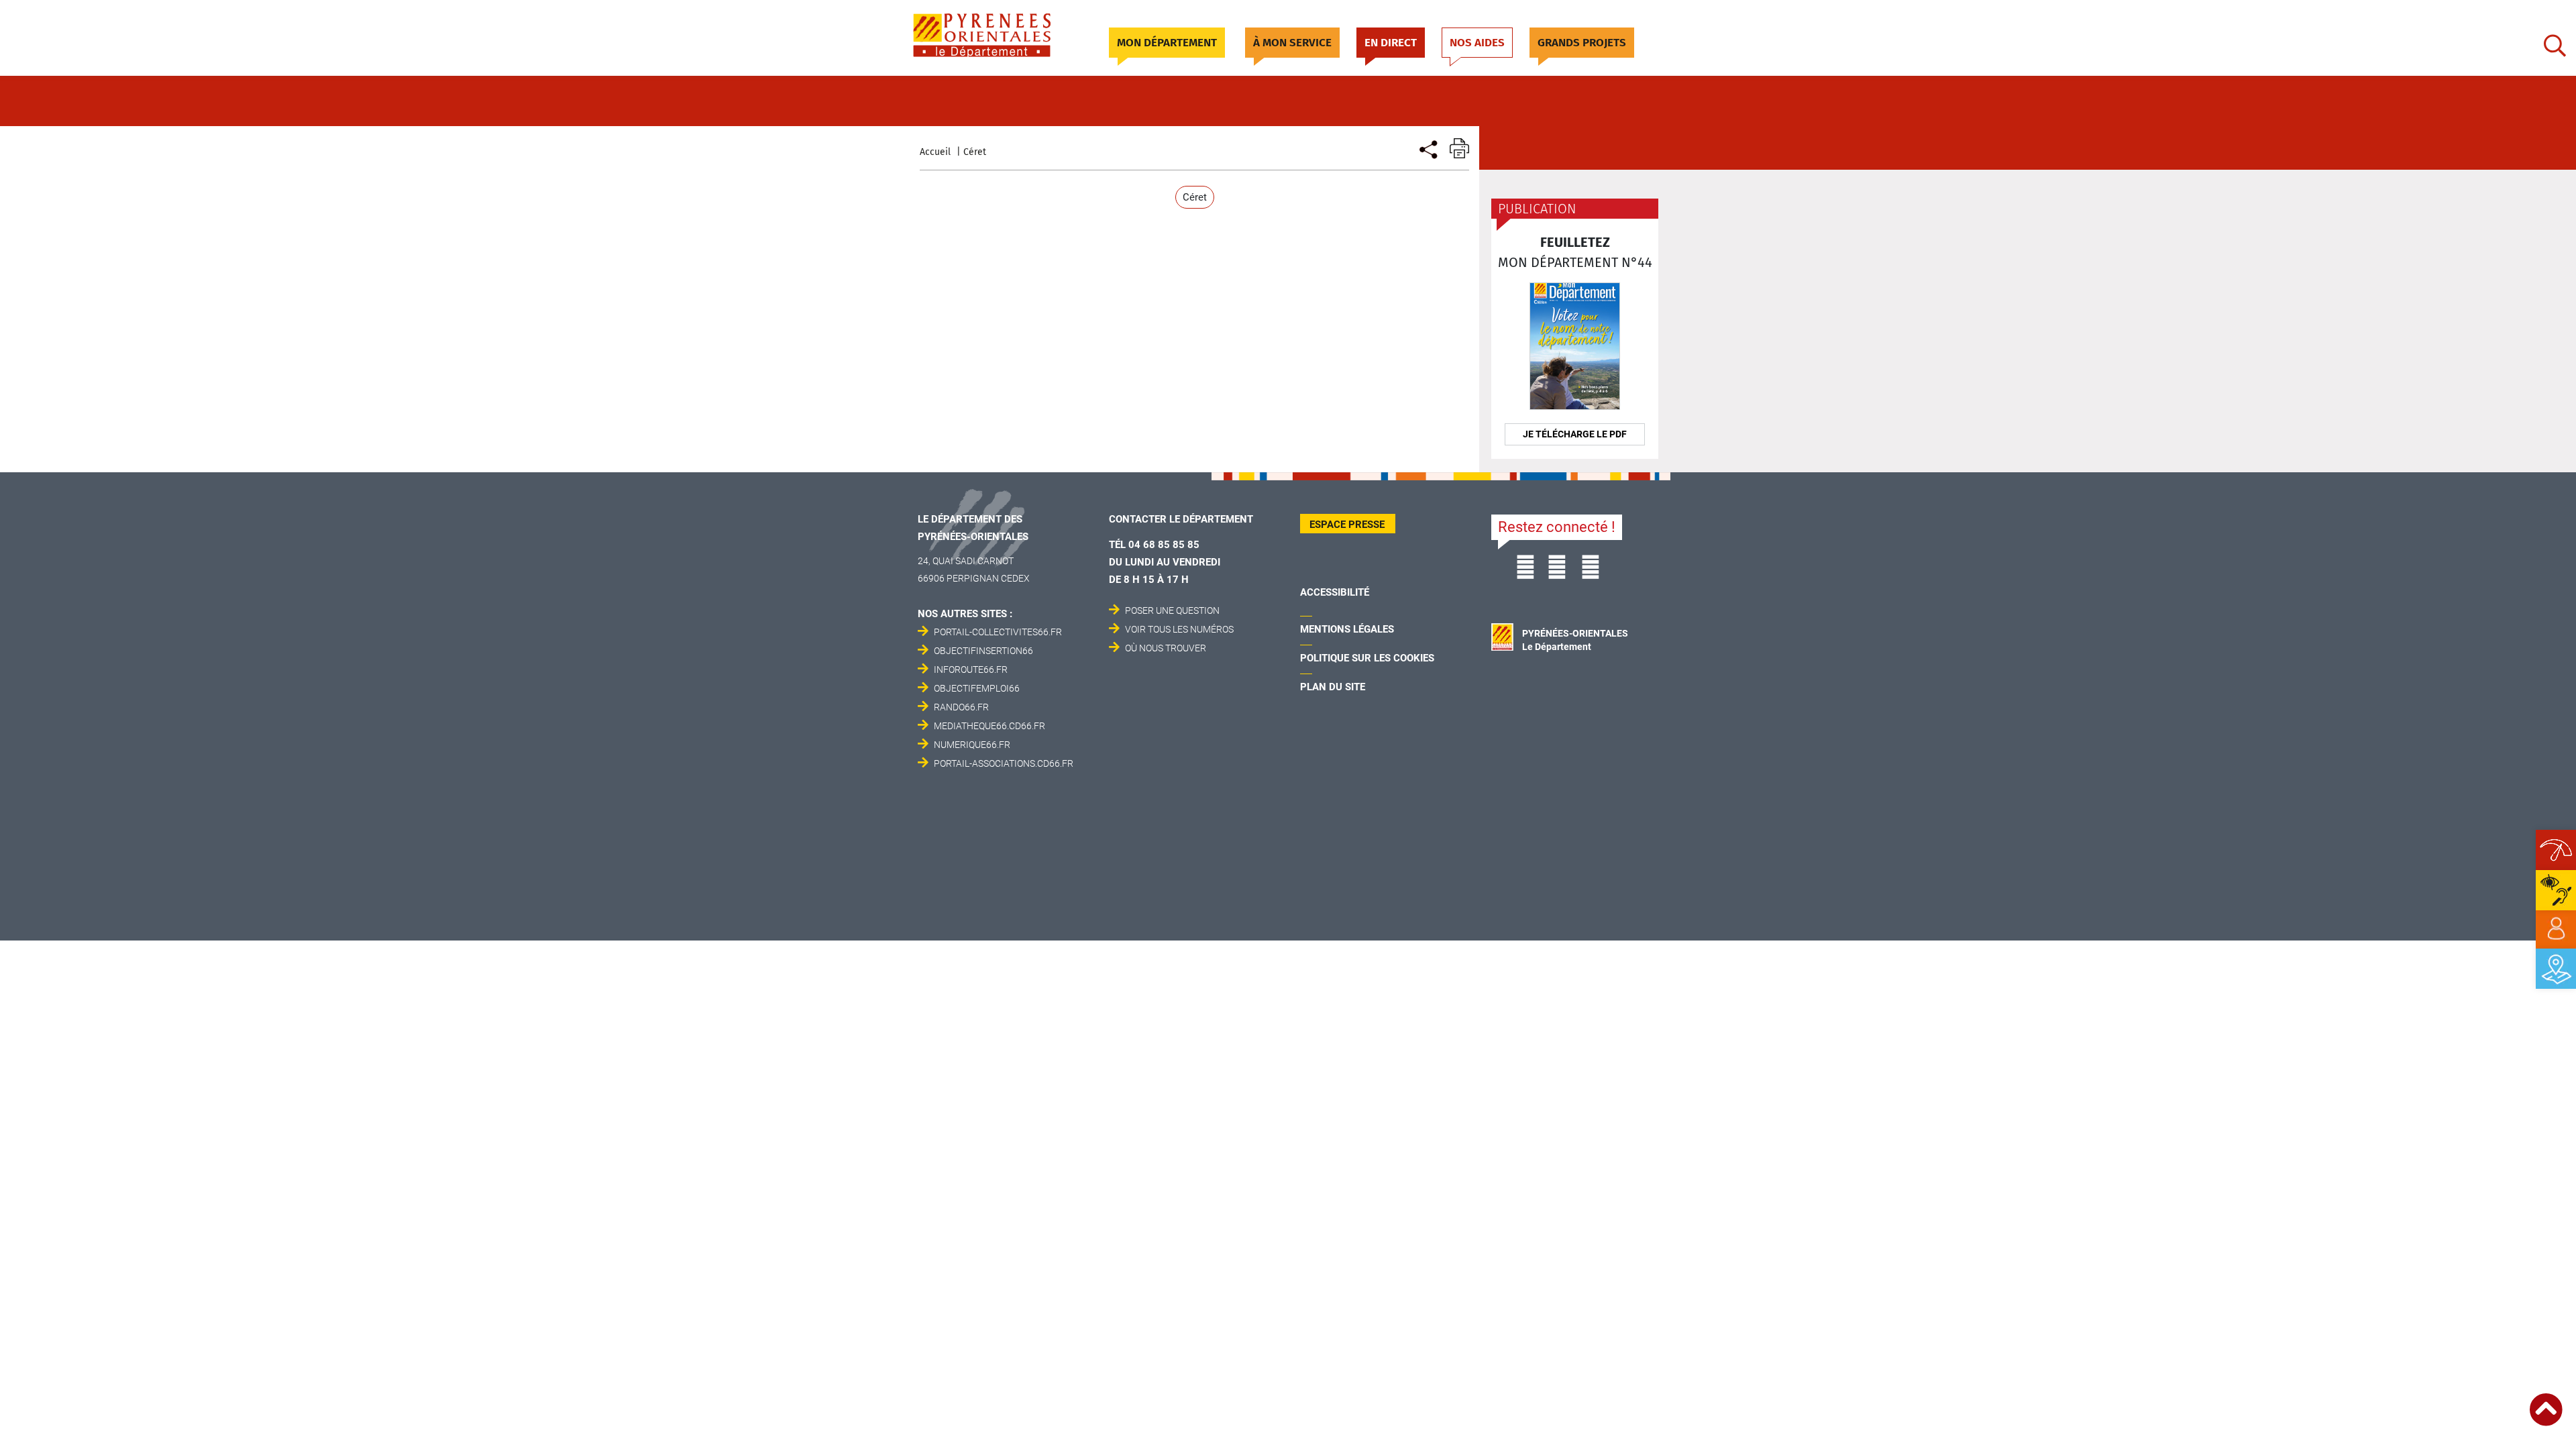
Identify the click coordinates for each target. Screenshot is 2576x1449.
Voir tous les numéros (1179, 629)
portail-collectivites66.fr (998, 632)
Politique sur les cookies (1367, 658)
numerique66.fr (972, 745)
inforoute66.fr (971, 669)
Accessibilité (1335, 592)
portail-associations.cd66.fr (1004, 763)
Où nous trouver (1166, 648)
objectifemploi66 (977, 688)
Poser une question (1172, 610)
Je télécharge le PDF (1575, 434)
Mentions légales (1347, 629)
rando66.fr (961, 707)
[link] (2556, 929)
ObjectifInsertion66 (983, 651)
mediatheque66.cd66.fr (989, 726)
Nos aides (1477, 43)
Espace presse (1347, 525)
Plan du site (1333, 687)
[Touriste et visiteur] (1427, 148)
